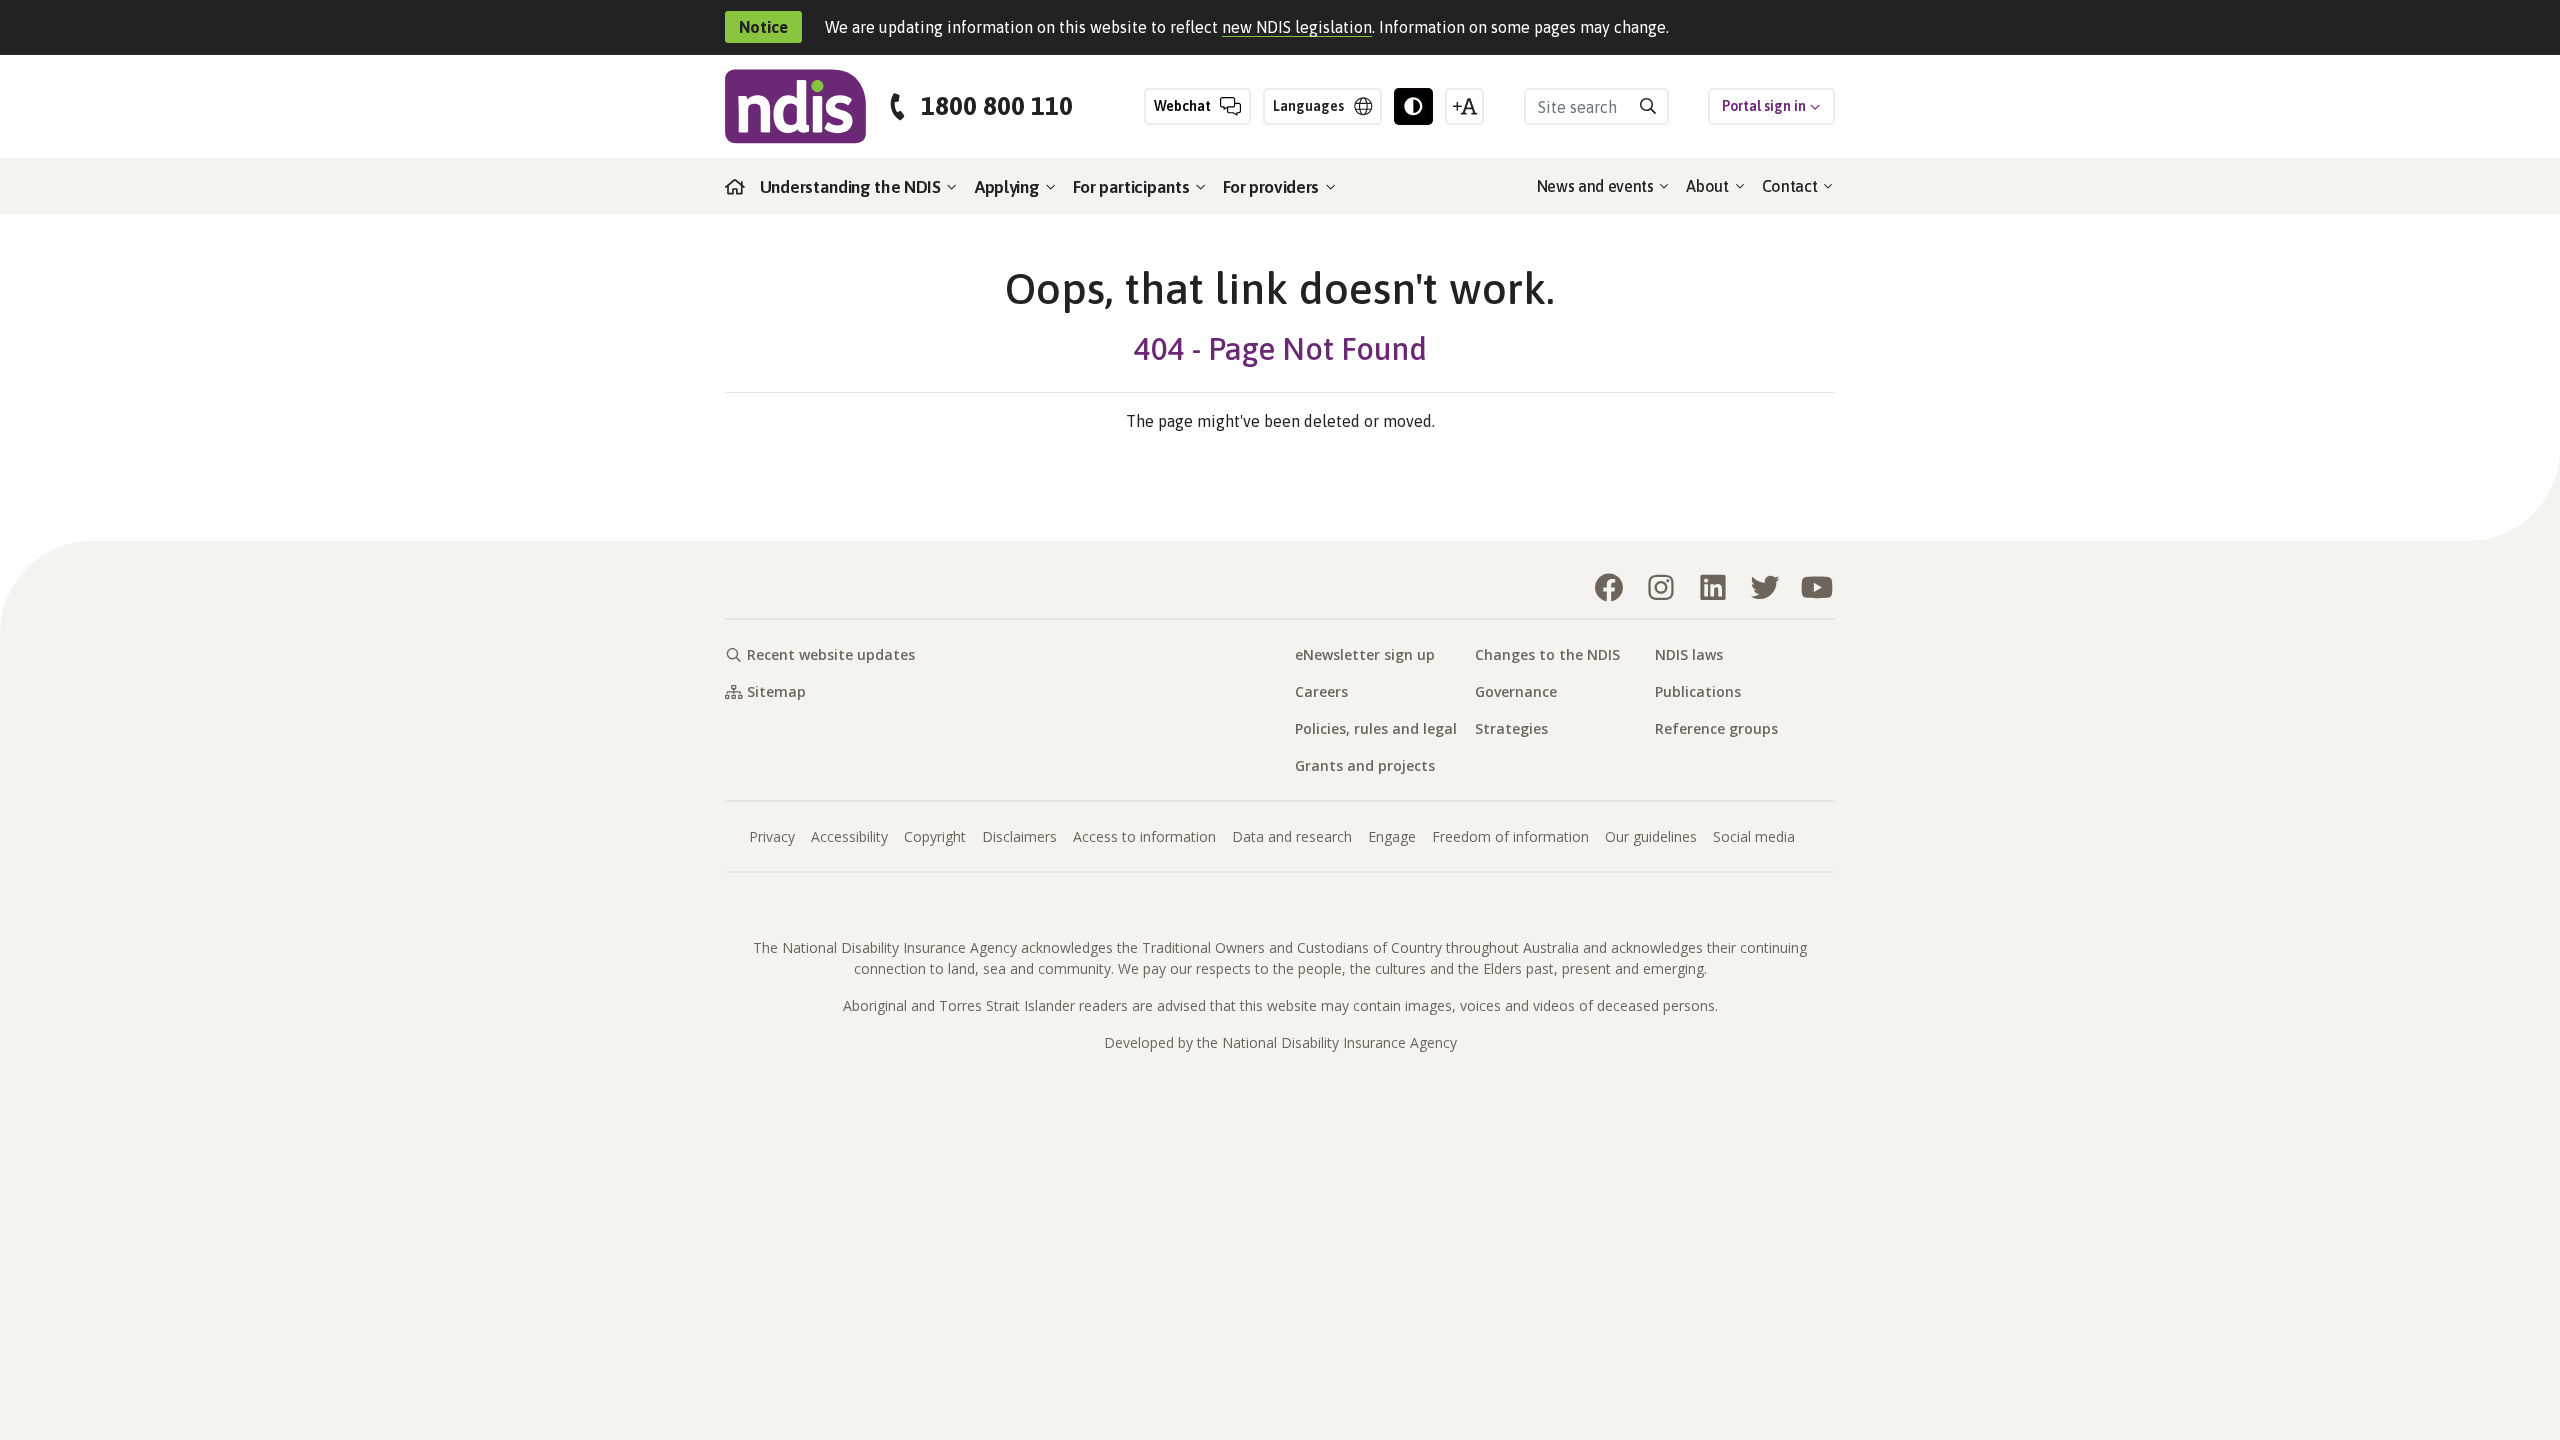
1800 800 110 (997, 106)
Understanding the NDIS (852, 187)
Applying (1009, 187)
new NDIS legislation (1297, 27)
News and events (1597, 186)
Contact (1791, 186)
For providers (1273, 187)
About (1709, 186)
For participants (1133, 187)
